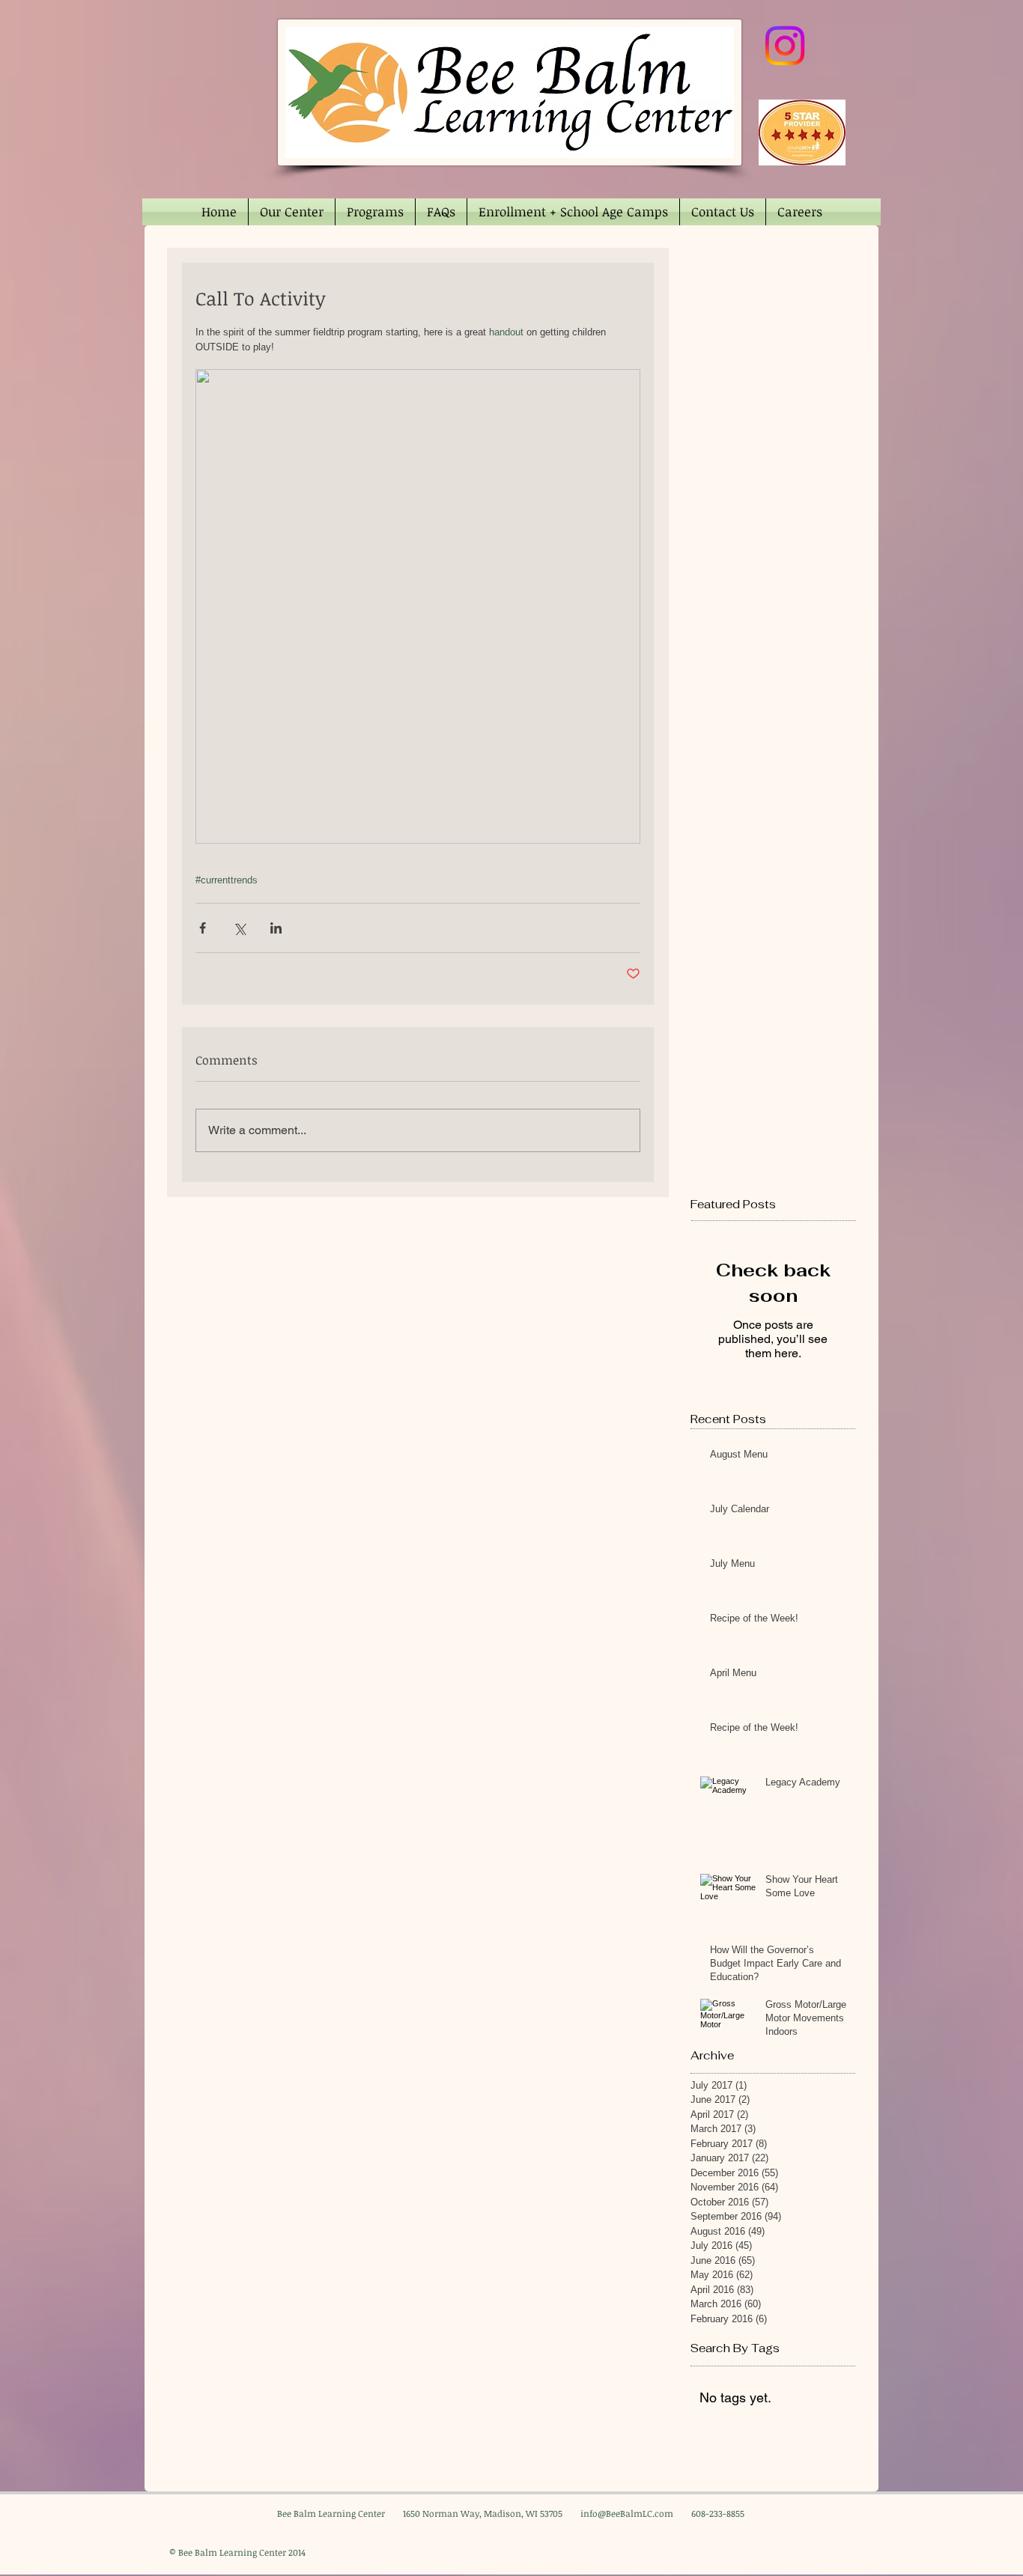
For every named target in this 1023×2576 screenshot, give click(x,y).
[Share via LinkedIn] (276, 928)
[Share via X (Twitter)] (239, 928)
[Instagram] (785, 46)
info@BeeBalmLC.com (627, 2513)
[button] (292, 212)
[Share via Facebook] (203, 928)
